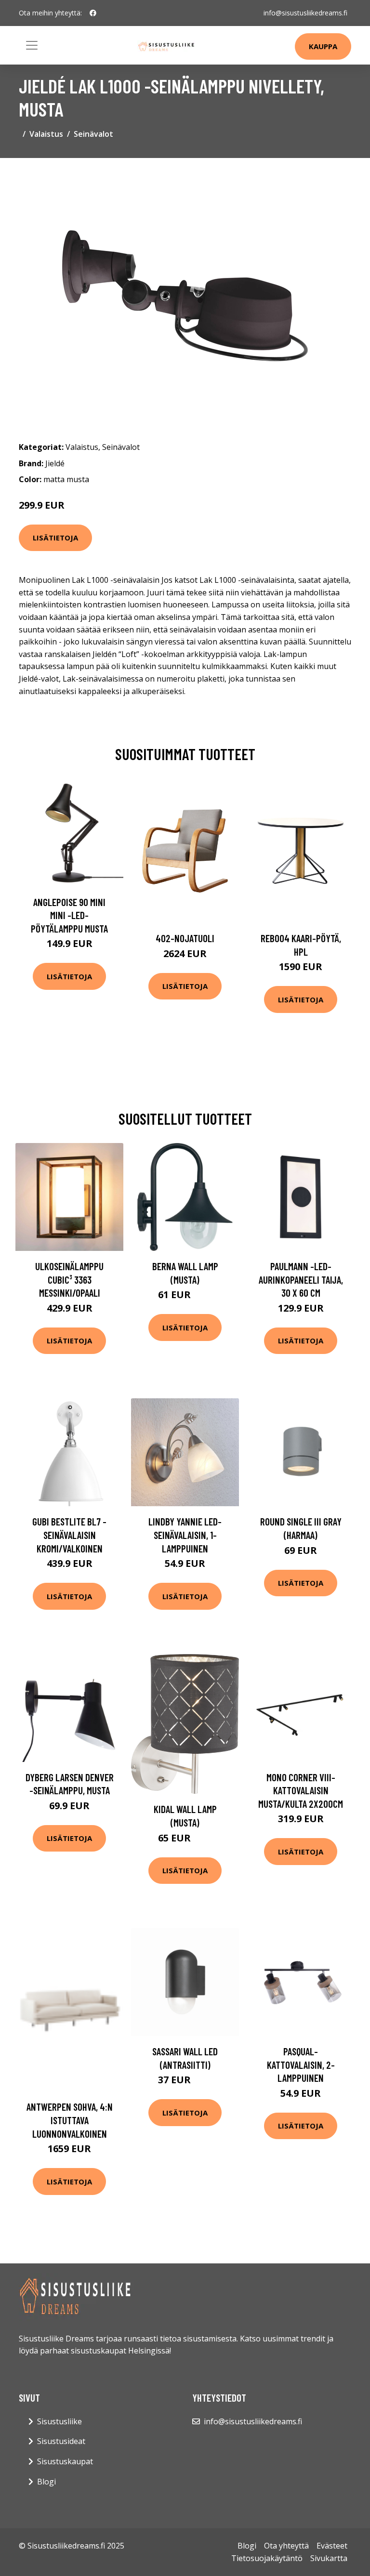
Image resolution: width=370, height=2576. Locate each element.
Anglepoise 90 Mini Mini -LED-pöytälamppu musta (69, 915)
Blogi (46, 2482)
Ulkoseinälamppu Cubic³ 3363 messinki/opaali (69, 1279)
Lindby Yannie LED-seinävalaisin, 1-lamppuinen (185, 1535)
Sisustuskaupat (65, 2461)
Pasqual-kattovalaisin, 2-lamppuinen (301, 2064)
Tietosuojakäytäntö (267, 2558)
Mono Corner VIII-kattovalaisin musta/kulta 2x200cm (301, 1790)
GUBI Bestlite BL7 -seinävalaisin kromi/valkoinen (69, 1535)
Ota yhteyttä (286, 2546)
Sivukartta (329, 2558)
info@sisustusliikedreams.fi (305, 13)
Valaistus (46, 134)
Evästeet (332, 2546)
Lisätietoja (55, 538)
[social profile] (93, 13)
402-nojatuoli (185, 938)
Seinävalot (93, 134)
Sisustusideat (61, 2441)
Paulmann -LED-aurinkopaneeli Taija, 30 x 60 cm (301, 1279)
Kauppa (323, 46)
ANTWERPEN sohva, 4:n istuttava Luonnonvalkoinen (70, 2120)
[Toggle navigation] (32, 45)
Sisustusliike (59, 2421)
